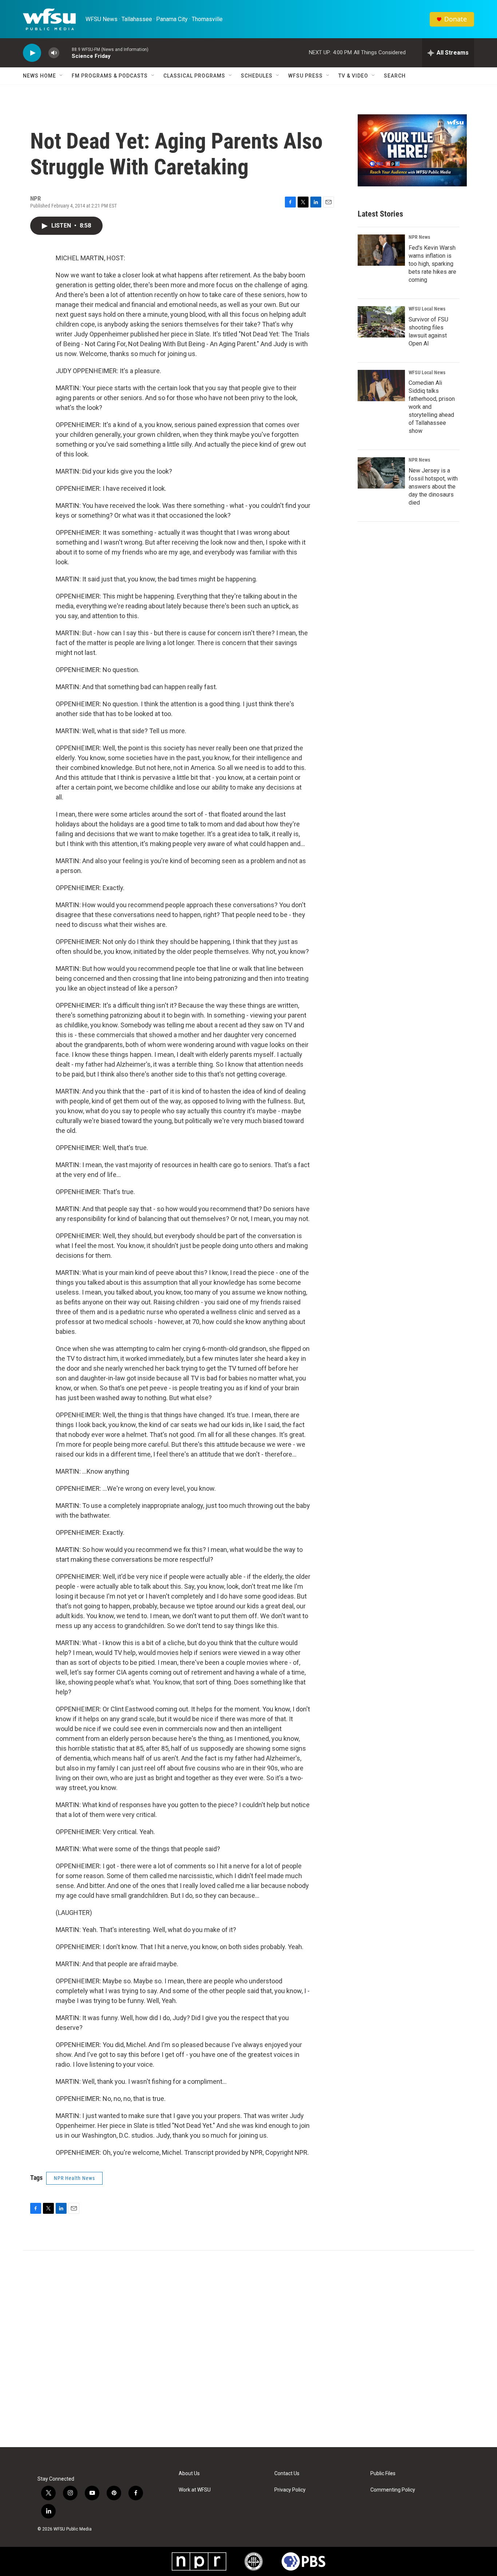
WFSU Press (305, 76)
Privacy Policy (290, 2490)
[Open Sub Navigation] (61, 76)
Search (395, 76)
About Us (189, 2474)
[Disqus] (249, 2349)
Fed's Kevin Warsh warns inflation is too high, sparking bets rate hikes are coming (432, 264)
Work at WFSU (195, 2490)
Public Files (383, 2474)
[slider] (65, 53)
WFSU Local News (427, 309)
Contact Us (287, 2474)
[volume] (54, 53)
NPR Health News (74, 2178)
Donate (456, 19)
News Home (39, 76)
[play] (32, 53)
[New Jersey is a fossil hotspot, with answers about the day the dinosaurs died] (381, 473)
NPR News (419, 237)
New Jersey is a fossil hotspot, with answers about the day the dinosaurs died (433, 487)
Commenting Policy (393, 2490)
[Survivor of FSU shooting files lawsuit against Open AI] (381, 322)
